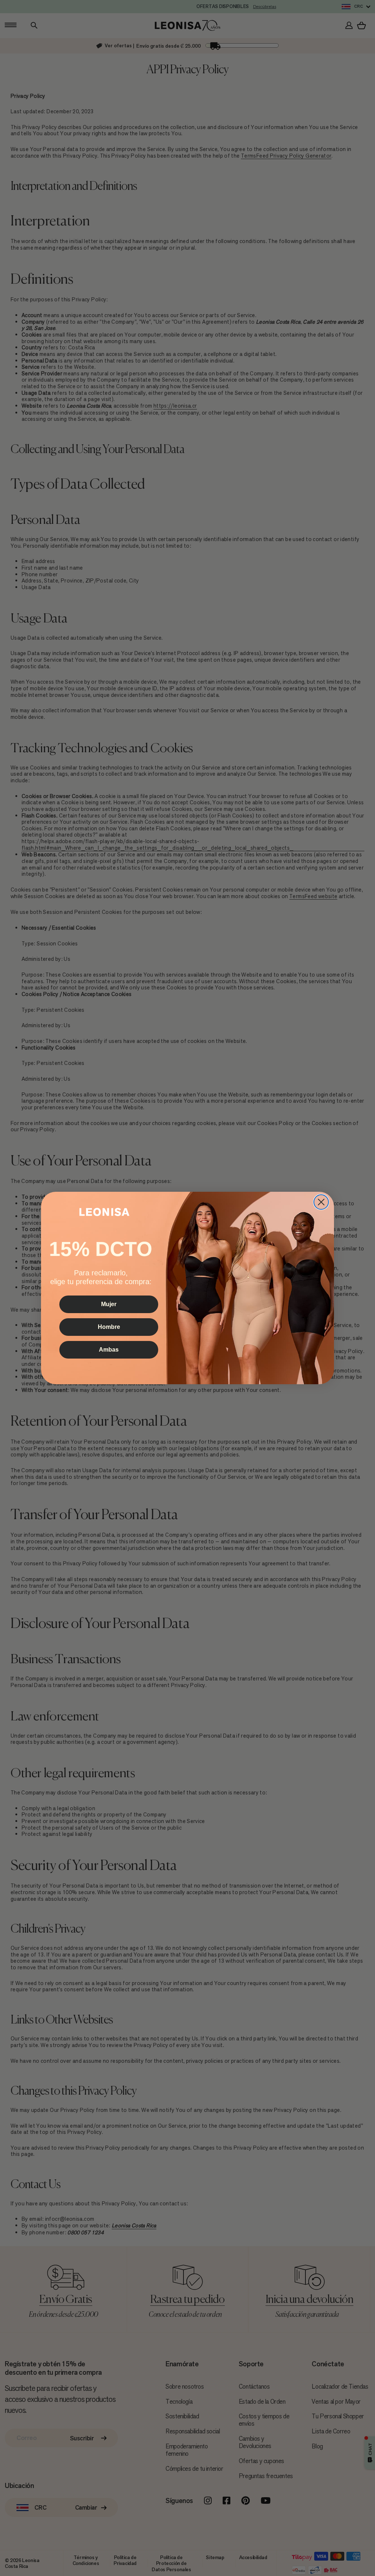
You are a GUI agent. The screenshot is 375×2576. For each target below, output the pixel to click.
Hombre (109, 1327)
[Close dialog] (321, 1202)
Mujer (109, 1304)
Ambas (109, 1350)
